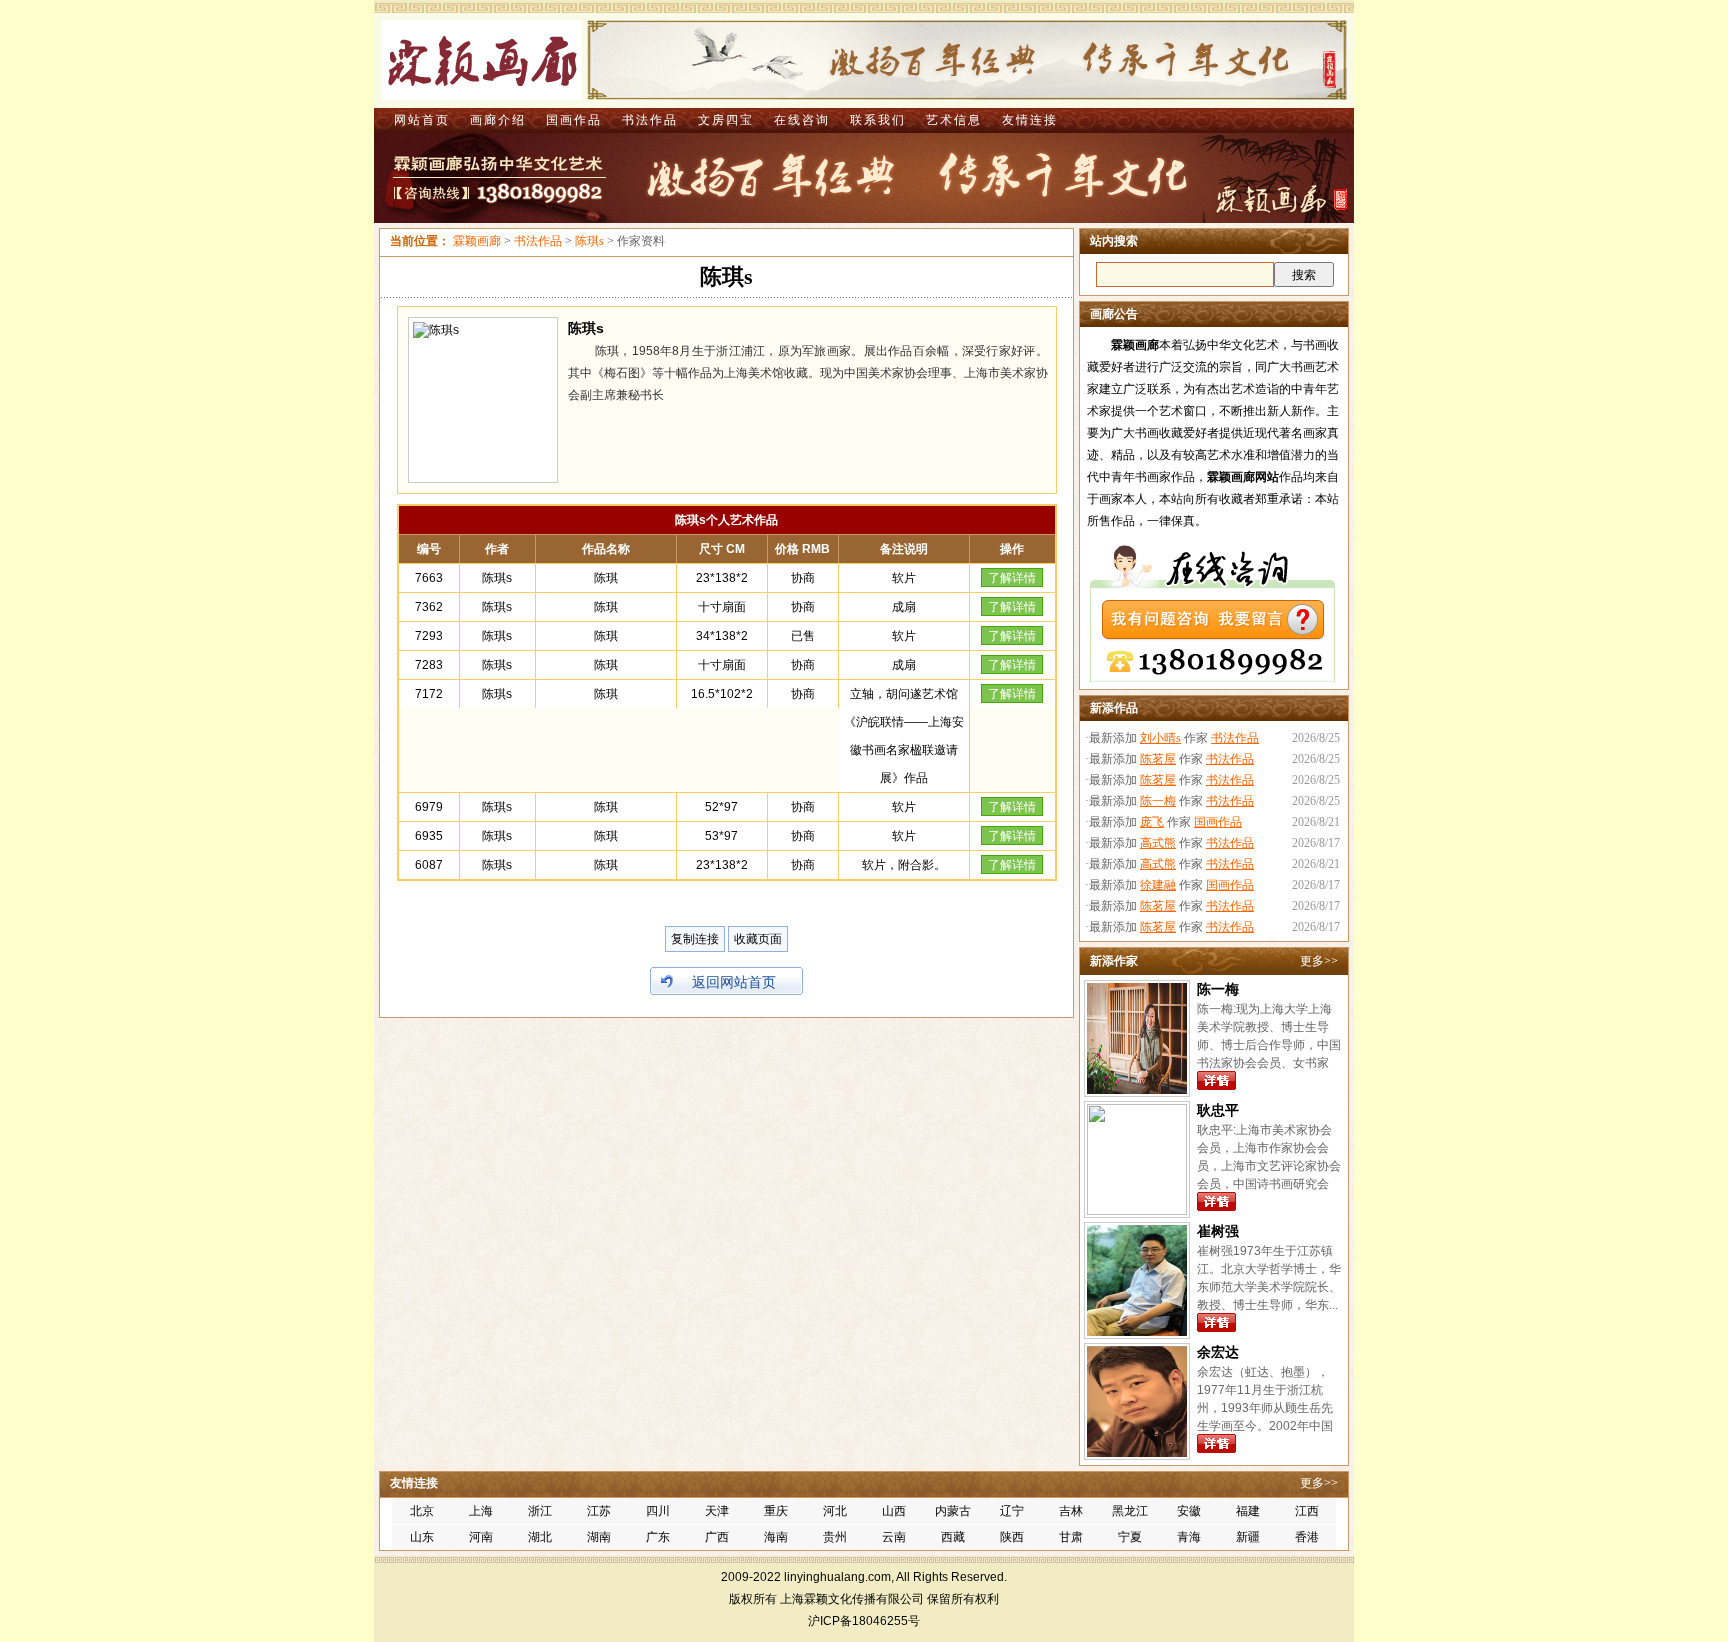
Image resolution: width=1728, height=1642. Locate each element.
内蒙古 (953, 1511)
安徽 (1189, 1511)
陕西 (1012, 1537)
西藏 (953, 1537)
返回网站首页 (734, 982)
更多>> (1319, 961)
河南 (481, 1537)
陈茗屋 (1158, 759)
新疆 (1248, 1537)
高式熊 (1158, 843)
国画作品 (574, 120)
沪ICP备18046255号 (864, 1621)
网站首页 (422, 120)
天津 (717, 1511)
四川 (658, 1511)
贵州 (835, 1537)
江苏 (599, 1511)
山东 (422, 1537)
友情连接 (1030, 120)
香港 (1307, 1537)
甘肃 (1071, 1537)
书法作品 (650, 120)
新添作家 (1114, 961)
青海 (1189, 1537)
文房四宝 (726, 120)
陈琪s (589, 241)
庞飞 (1152, 822)
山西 (894, 1511)
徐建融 (1158, 885)
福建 (1248, 1511)
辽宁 (1012, 1511)
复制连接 (695, 939)
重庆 (776, 1511)
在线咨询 (802, 120)
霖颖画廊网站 (1243, 477)
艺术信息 (954, 120)
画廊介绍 (498, 120)
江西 (1307, 1511)
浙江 (540, 1511)
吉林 (1071, 1511)
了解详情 (1012, 578)
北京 (422, 1511)
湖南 (599, 1537)
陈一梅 (1158, 801)
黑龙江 (1130, 1511)
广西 (717, 1537)
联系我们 (878, 120)
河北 (835, 1511)
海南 (776, 1537)
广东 (658, 1537)
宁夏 (1130, 1537)
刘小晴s (1160, 738)
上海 (481, 1511)
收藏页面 (758, 939)
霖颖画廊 (477, 241)
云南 (894, 1537)
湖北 (540, 1537)
